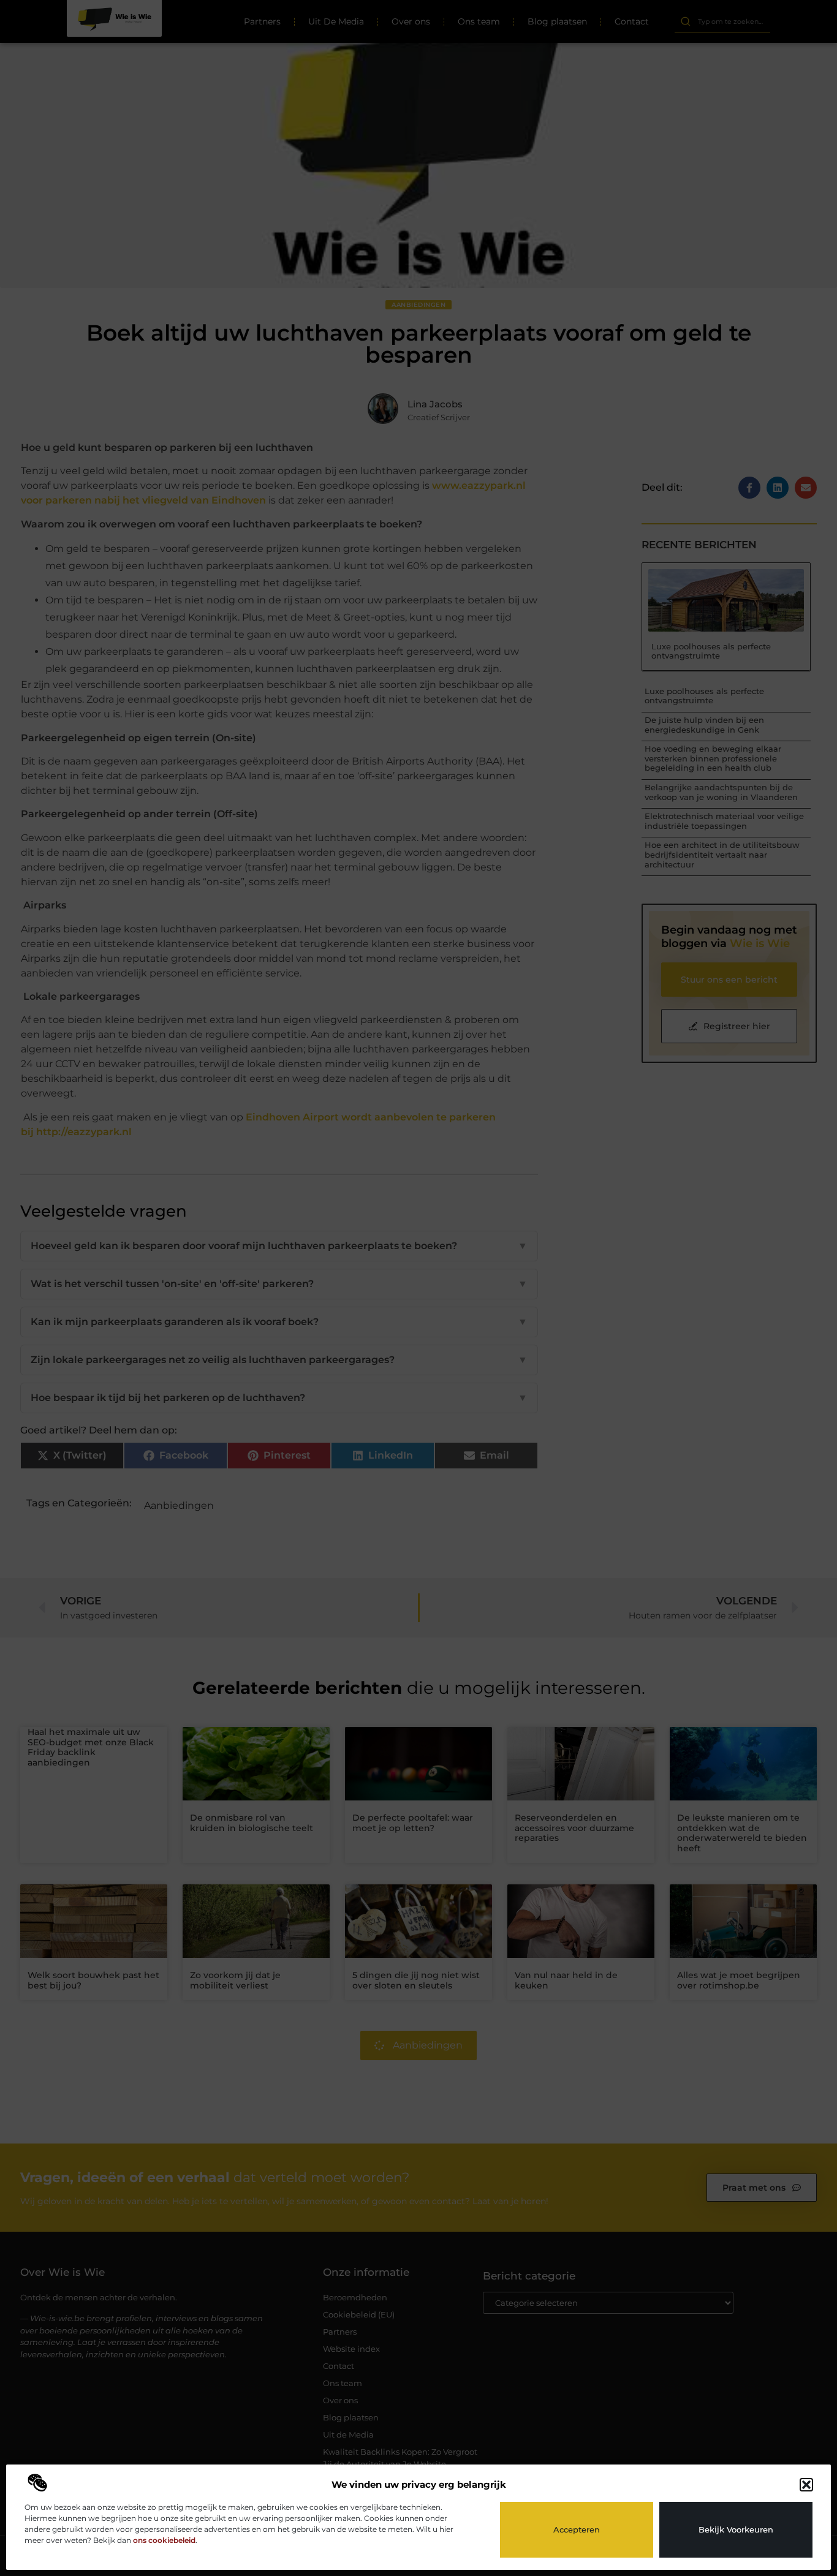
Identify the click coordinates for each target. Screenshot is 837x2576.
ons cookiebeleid (164, 2540)
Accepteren (577, 2529)
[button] (806, 2485)
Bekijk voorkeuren (736, 2529)
